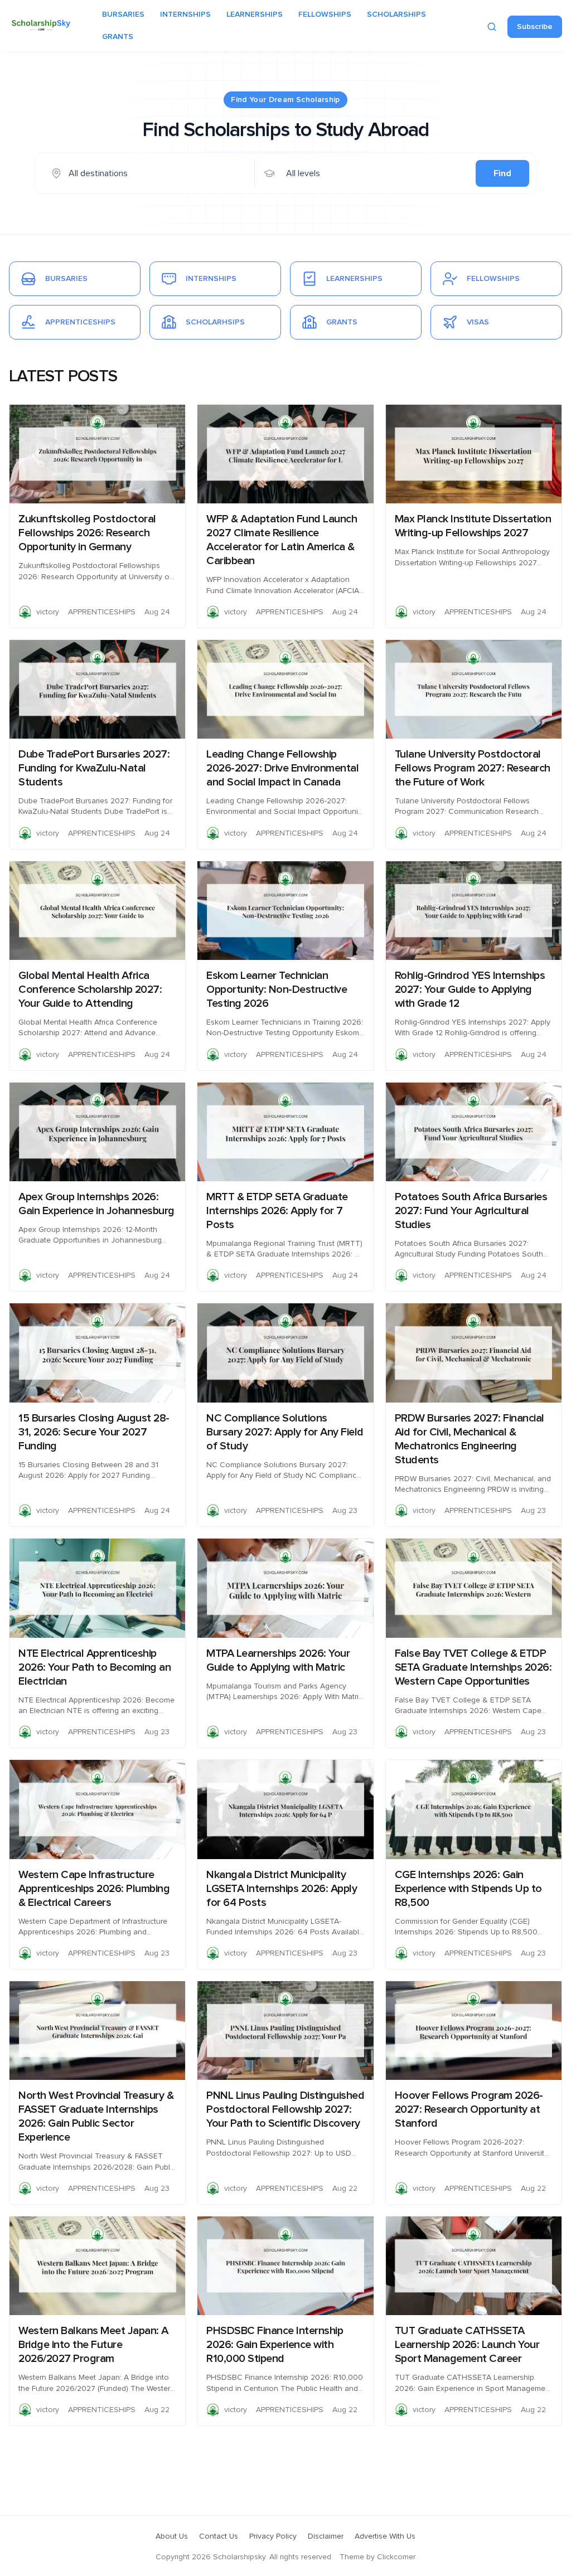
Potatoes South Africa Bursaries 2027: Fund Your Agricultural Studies (471, 1211)
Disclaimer (326, 2536)
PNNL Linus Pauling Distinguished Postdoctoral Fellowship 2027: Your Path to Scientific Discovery (285, 2109)
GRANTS (118, 37)
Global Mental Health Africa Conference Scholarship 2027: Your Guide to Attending (90, 989)
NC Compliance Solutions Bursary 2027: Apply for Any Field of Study (285, 1432)
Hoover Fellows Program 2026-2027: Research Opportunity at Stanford (469, 2109)
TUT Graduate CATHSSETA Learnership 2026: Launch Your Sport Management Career (467, 2345)
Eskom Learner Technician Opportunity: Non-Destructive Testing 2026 (277, 989)
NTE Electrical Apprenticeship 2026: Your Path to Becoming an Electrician (95, 1667)
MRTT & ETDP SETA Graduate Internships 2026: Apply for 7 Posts (277, 1211)
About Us (172, 2536)
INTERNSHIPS (185, 14)
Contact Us (219, 2536)
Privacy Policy (273, 2536)
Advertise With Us (385, 2536)
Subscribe (535, 27)
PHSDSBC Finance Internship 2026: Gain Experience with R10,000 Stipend (275, 2345)
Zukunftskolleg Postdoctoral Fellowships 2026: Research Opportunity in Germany (87, 533)
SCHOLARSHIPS (396, 14)
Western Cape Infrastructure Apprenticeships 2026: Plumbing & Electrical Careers (94, 1889)
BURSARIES (123, 14)
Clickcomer (396, 2557)
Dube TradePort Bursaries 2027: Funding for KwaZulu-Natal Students (94, 768)
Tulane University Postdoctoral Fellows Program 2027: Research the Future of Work (473, 768)
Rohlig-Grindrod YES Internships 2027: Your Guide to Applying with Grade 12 (470, 989)
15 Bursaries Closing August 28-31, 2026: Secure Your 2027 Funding (94, 1432)
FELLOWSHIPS (325, 14)
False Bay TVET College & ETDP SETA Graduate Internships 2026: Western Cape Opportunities (473, 1667)
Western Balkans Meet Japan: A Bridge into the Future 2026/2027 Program (93, 2345)
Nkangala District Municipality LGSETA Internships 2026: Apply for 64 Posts (282, 1889)
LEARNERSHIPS (255, 14)
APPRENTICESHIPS (102, 612)
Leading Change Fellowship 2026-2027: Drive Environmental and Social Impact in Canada (282, 768)
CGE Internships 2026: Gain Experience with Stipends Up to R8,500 (468, 1889)
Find (502, 173)
